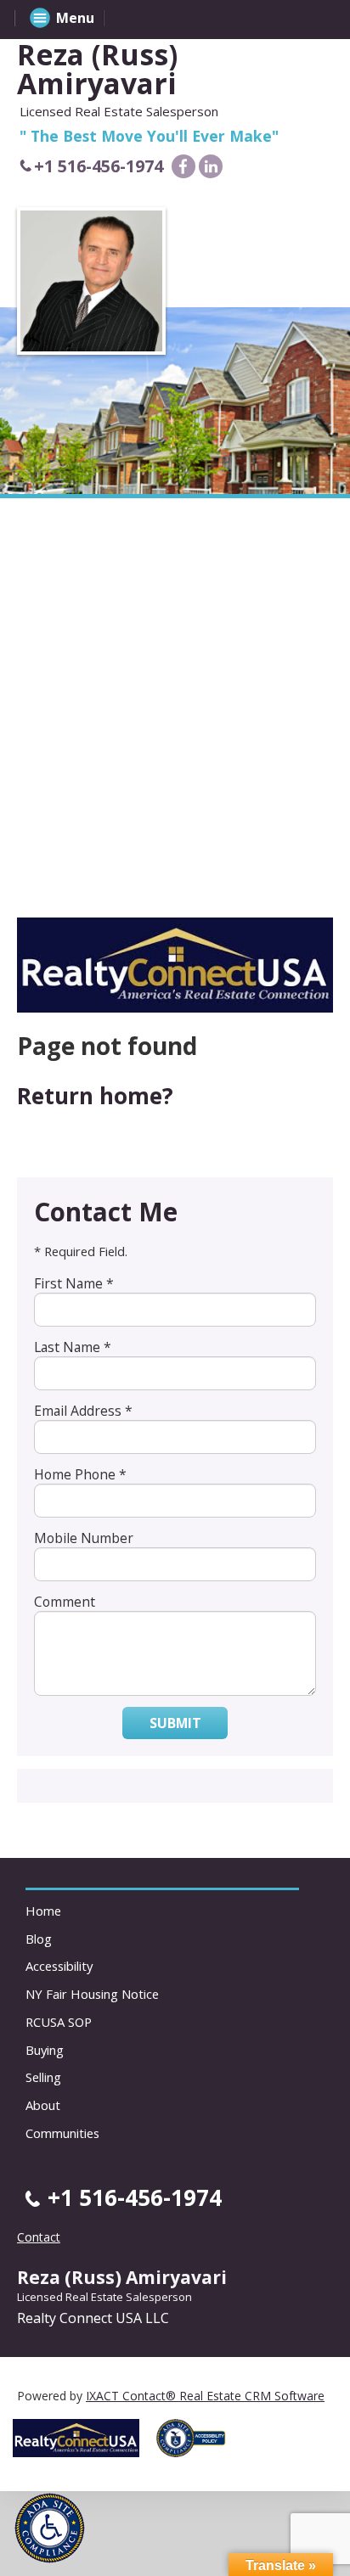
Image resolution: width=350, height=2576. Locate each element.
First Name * (74, 1283)
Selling (43, 2077)
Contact (39, 2237)
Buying (45, 2050)
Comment (65, 1602)
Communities (62, 2133)
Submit (175, 1723)
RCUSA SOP (59, 2022)
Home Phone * (80, 1474)
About (43, 2105)
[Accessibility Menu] (50, 2528)
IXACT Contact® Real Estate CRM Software (205, 2396)
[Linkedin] (211, 166)
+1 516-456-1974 (99, 166)
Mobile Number (84, 1538)
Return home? (95, 1096)
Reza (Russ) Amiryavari (97, 69)
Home (43, 1911)
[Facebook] (183, 166)
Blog (39, 1939)
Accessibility (59, 1966)
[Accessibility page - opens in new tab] (197, 2462)
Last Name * (73, 1347)
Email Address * (83, 1411)
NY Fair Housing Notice (92, 1994)
